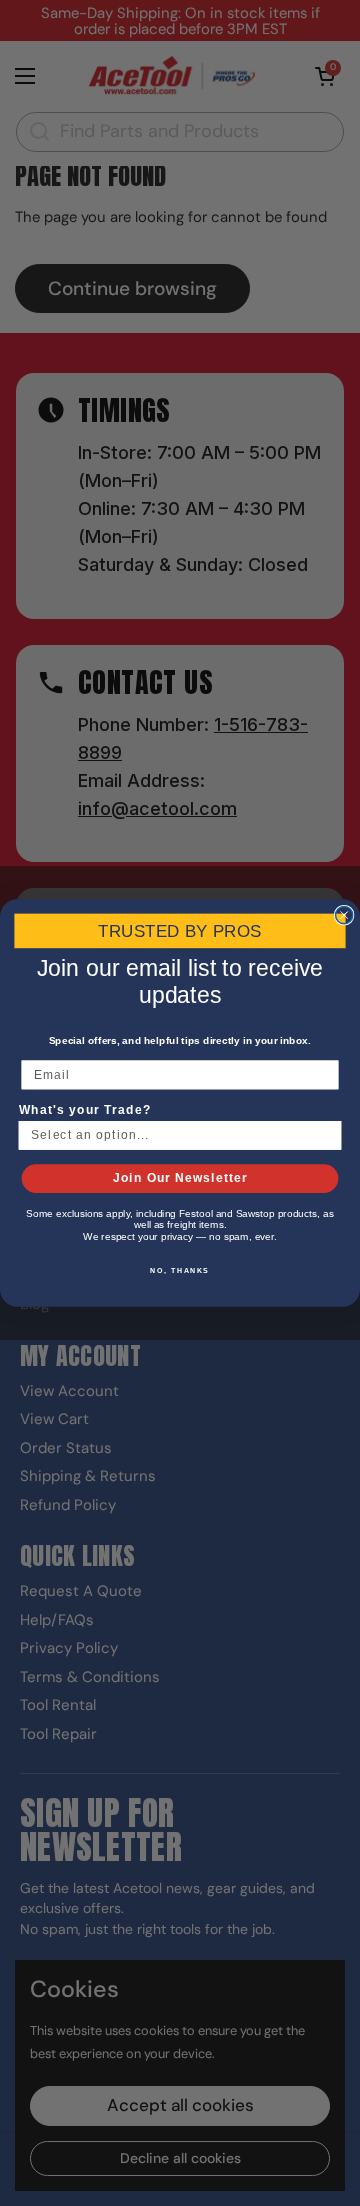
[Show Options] (327, 1135)
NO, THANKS (179, 1270)
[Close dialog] (344, 914)
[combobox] (175, 1135)
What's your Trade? (85, 1110)
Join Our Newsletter (180, 1178)
